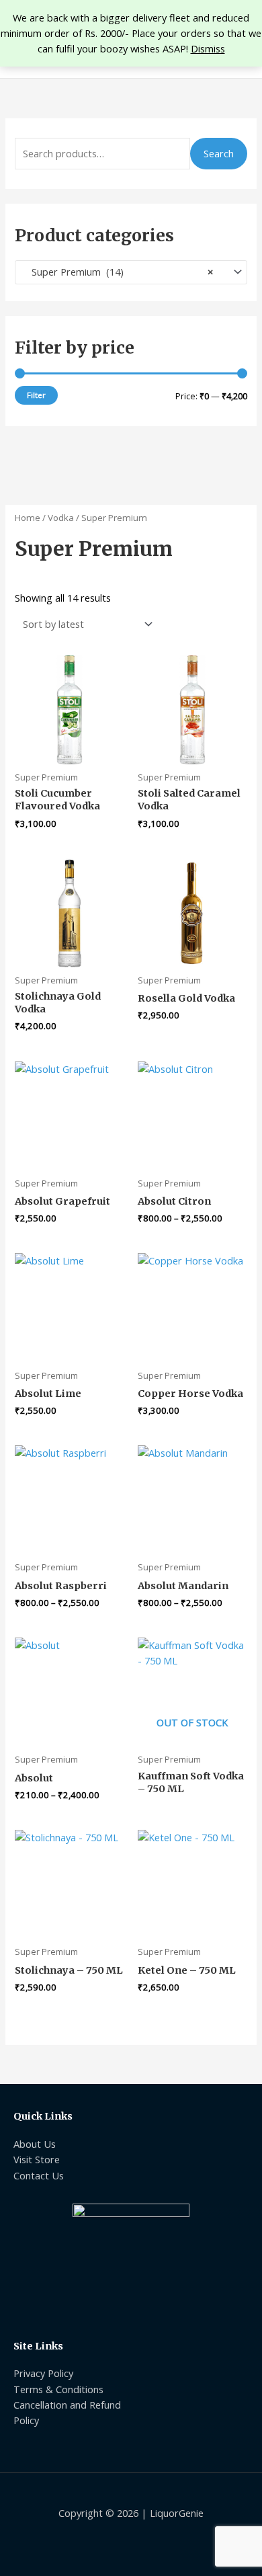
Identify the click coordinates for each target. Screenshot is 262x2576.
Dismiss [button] (208, 48)
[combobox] (131, 272)
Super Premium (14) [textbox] (118, 272)
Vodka (61, 518)
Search (219, 153)
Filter (36, 395)
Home (28, 518)
